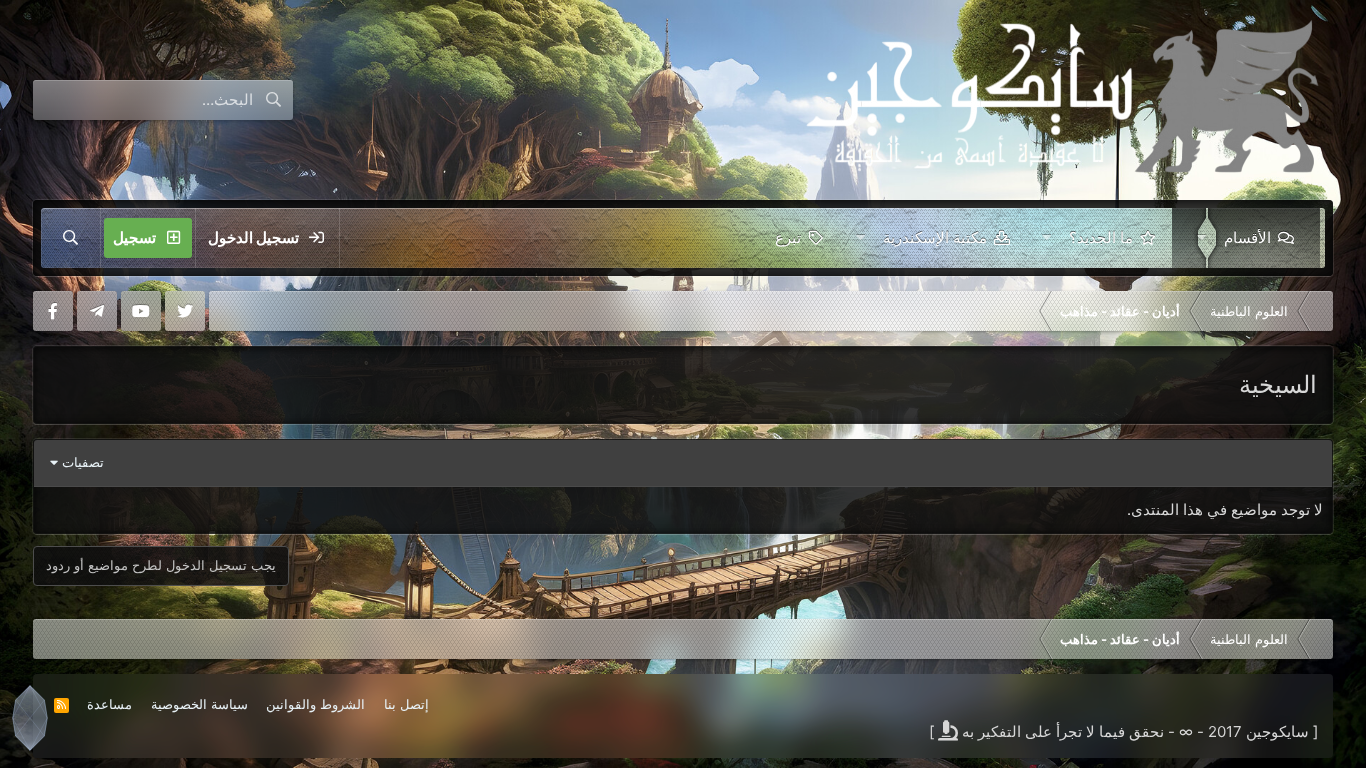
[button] (1197, 238)
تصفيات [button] (83, 462)
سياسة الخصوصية (199, 704)
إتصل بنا (406, 704)
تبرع (788, 237)
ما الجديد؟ (1101, 237)
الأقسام (1247, 237)
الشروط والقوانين (315, 704)
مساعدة (109, 704)
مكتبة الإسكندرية (935, 237)
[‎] (1318, 311)
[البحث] (71, 238)
